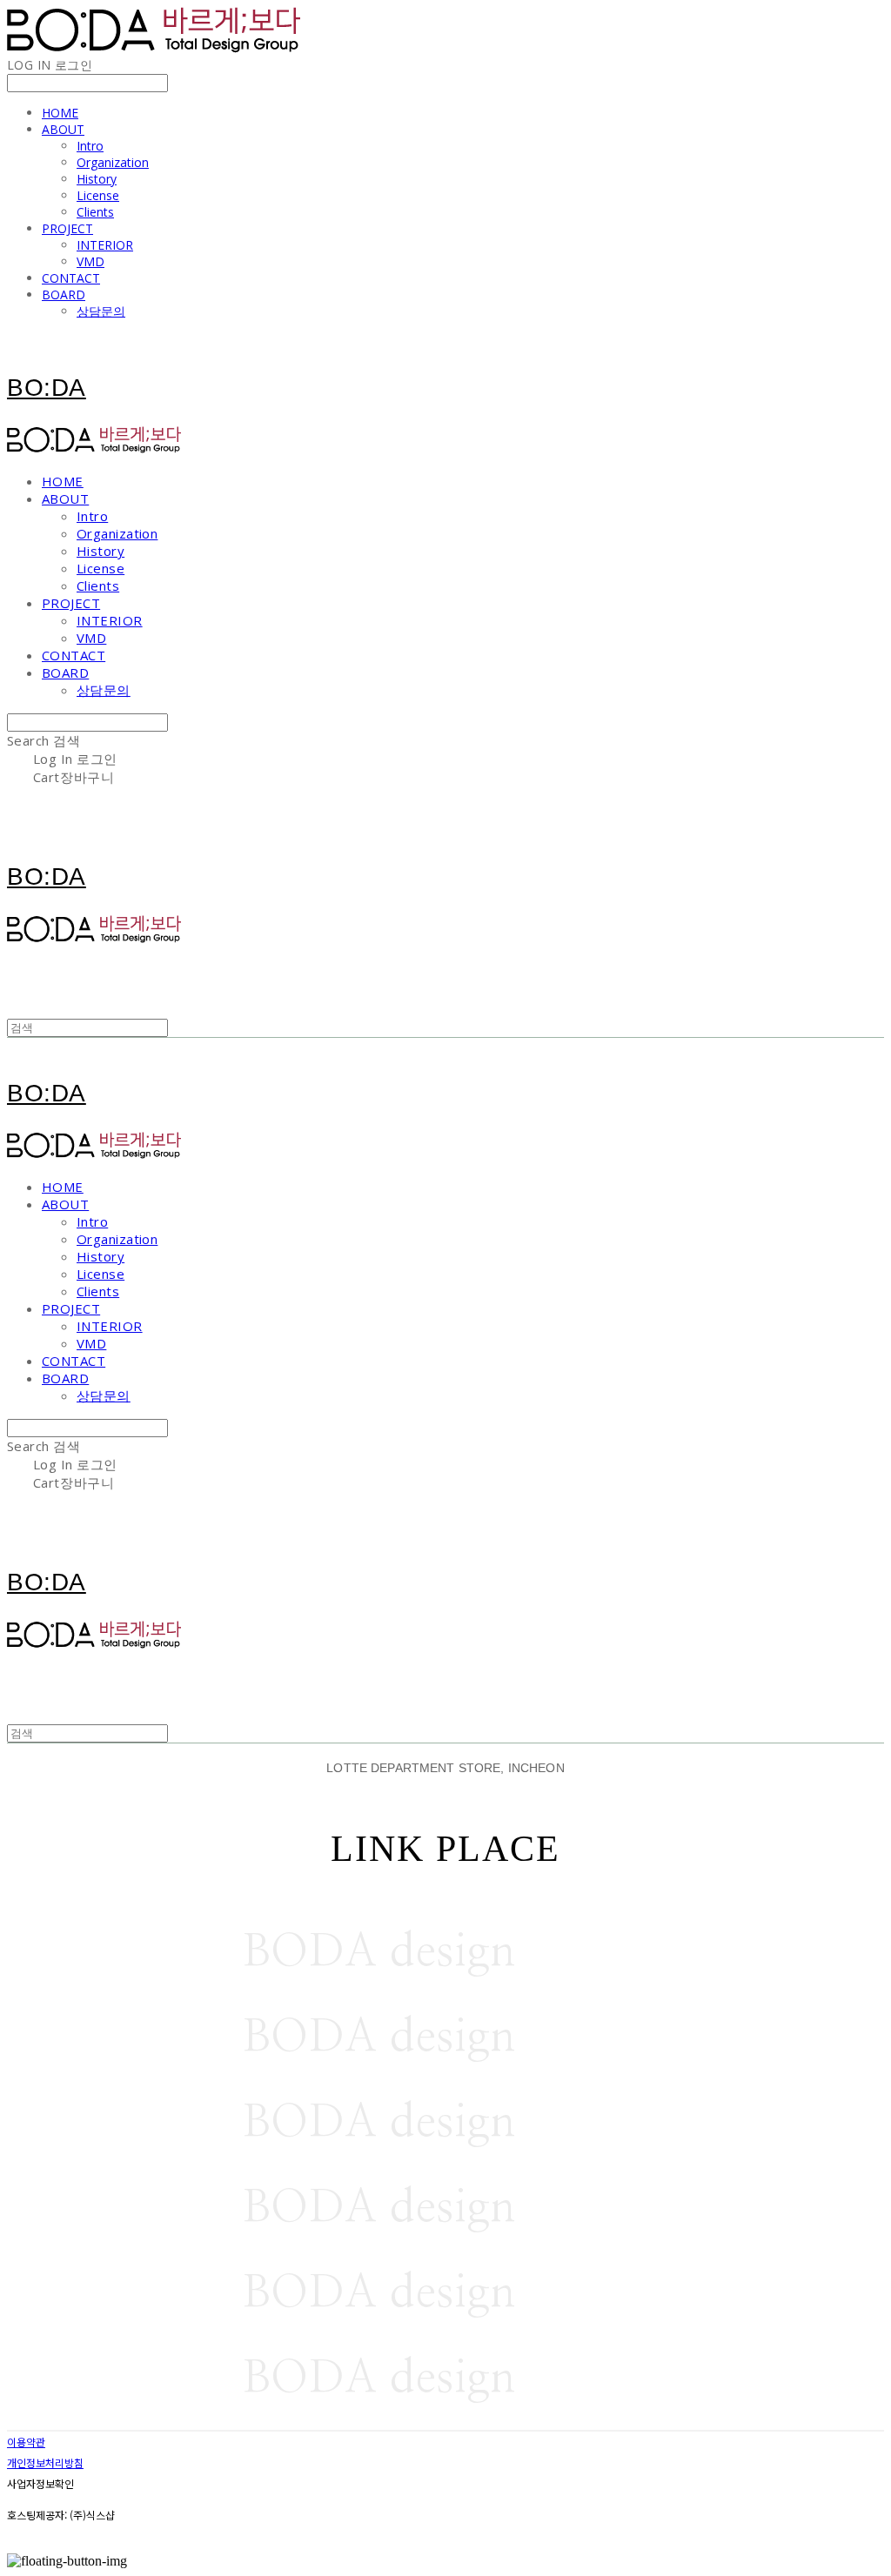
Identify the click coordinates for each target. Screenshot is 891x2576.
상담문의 (101, 311)
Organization (113, 162)
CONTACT (71, 278)
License (98, 195)
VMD (90, 261)
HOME (60, 113)
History (97, 179)
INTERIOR (105, 245)
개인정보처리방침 (45, 2462)
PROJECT (67, 228)
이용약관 (26, 2442)
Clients (95, 212)
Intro (90, 146)
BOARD (64, 294)
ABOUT (63, 129)
